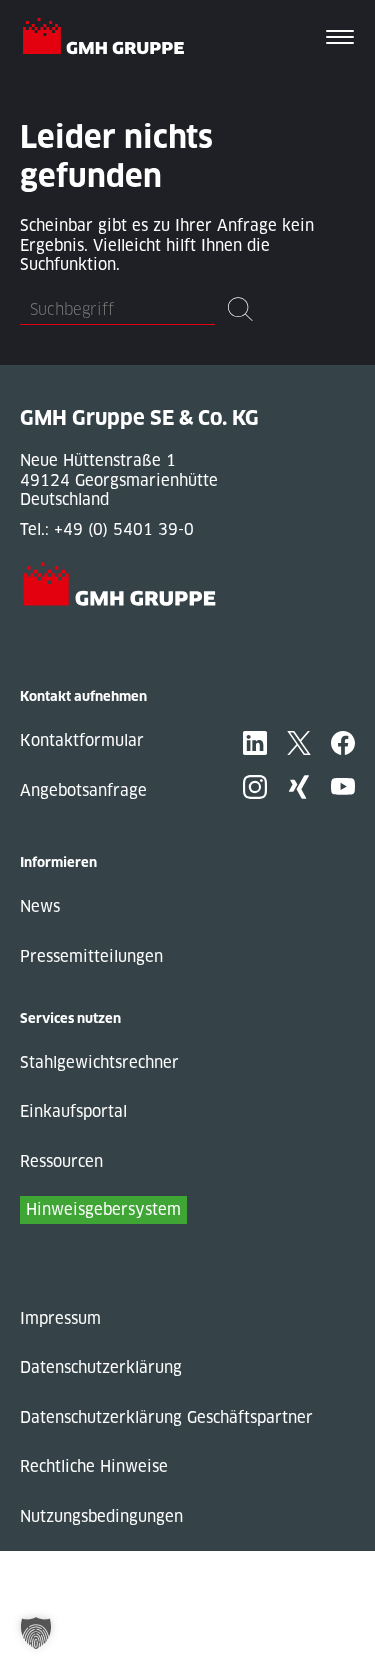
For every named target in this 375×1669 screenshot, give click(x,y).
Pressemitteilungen (91, 956)
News (40, 906)
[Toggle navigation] (340, 39)
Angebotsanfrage (83, 790)
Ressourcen (61, 1161)
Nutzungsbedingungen (101, 1516)
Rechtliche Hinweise (94, 1466)
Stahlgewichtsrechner (99, 1062)
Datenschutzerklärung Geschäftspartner (166, 1417)
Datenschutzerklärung (101, 1367)
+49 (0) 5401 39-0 (124, 529)
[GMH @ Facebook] (343, 743)
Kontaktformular (82, 740)
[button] (36, 1633)
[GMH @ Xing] (299, 787)
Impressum (60, 1318)
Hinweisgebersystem (103, 1209)
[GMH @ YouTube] (343, 787)
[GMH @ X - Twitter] (299, 743)
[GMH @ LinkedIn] (255, 743)
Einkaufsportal (73, 1111)
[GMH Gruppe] (111, 39)
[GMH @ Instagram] (255, 787)
